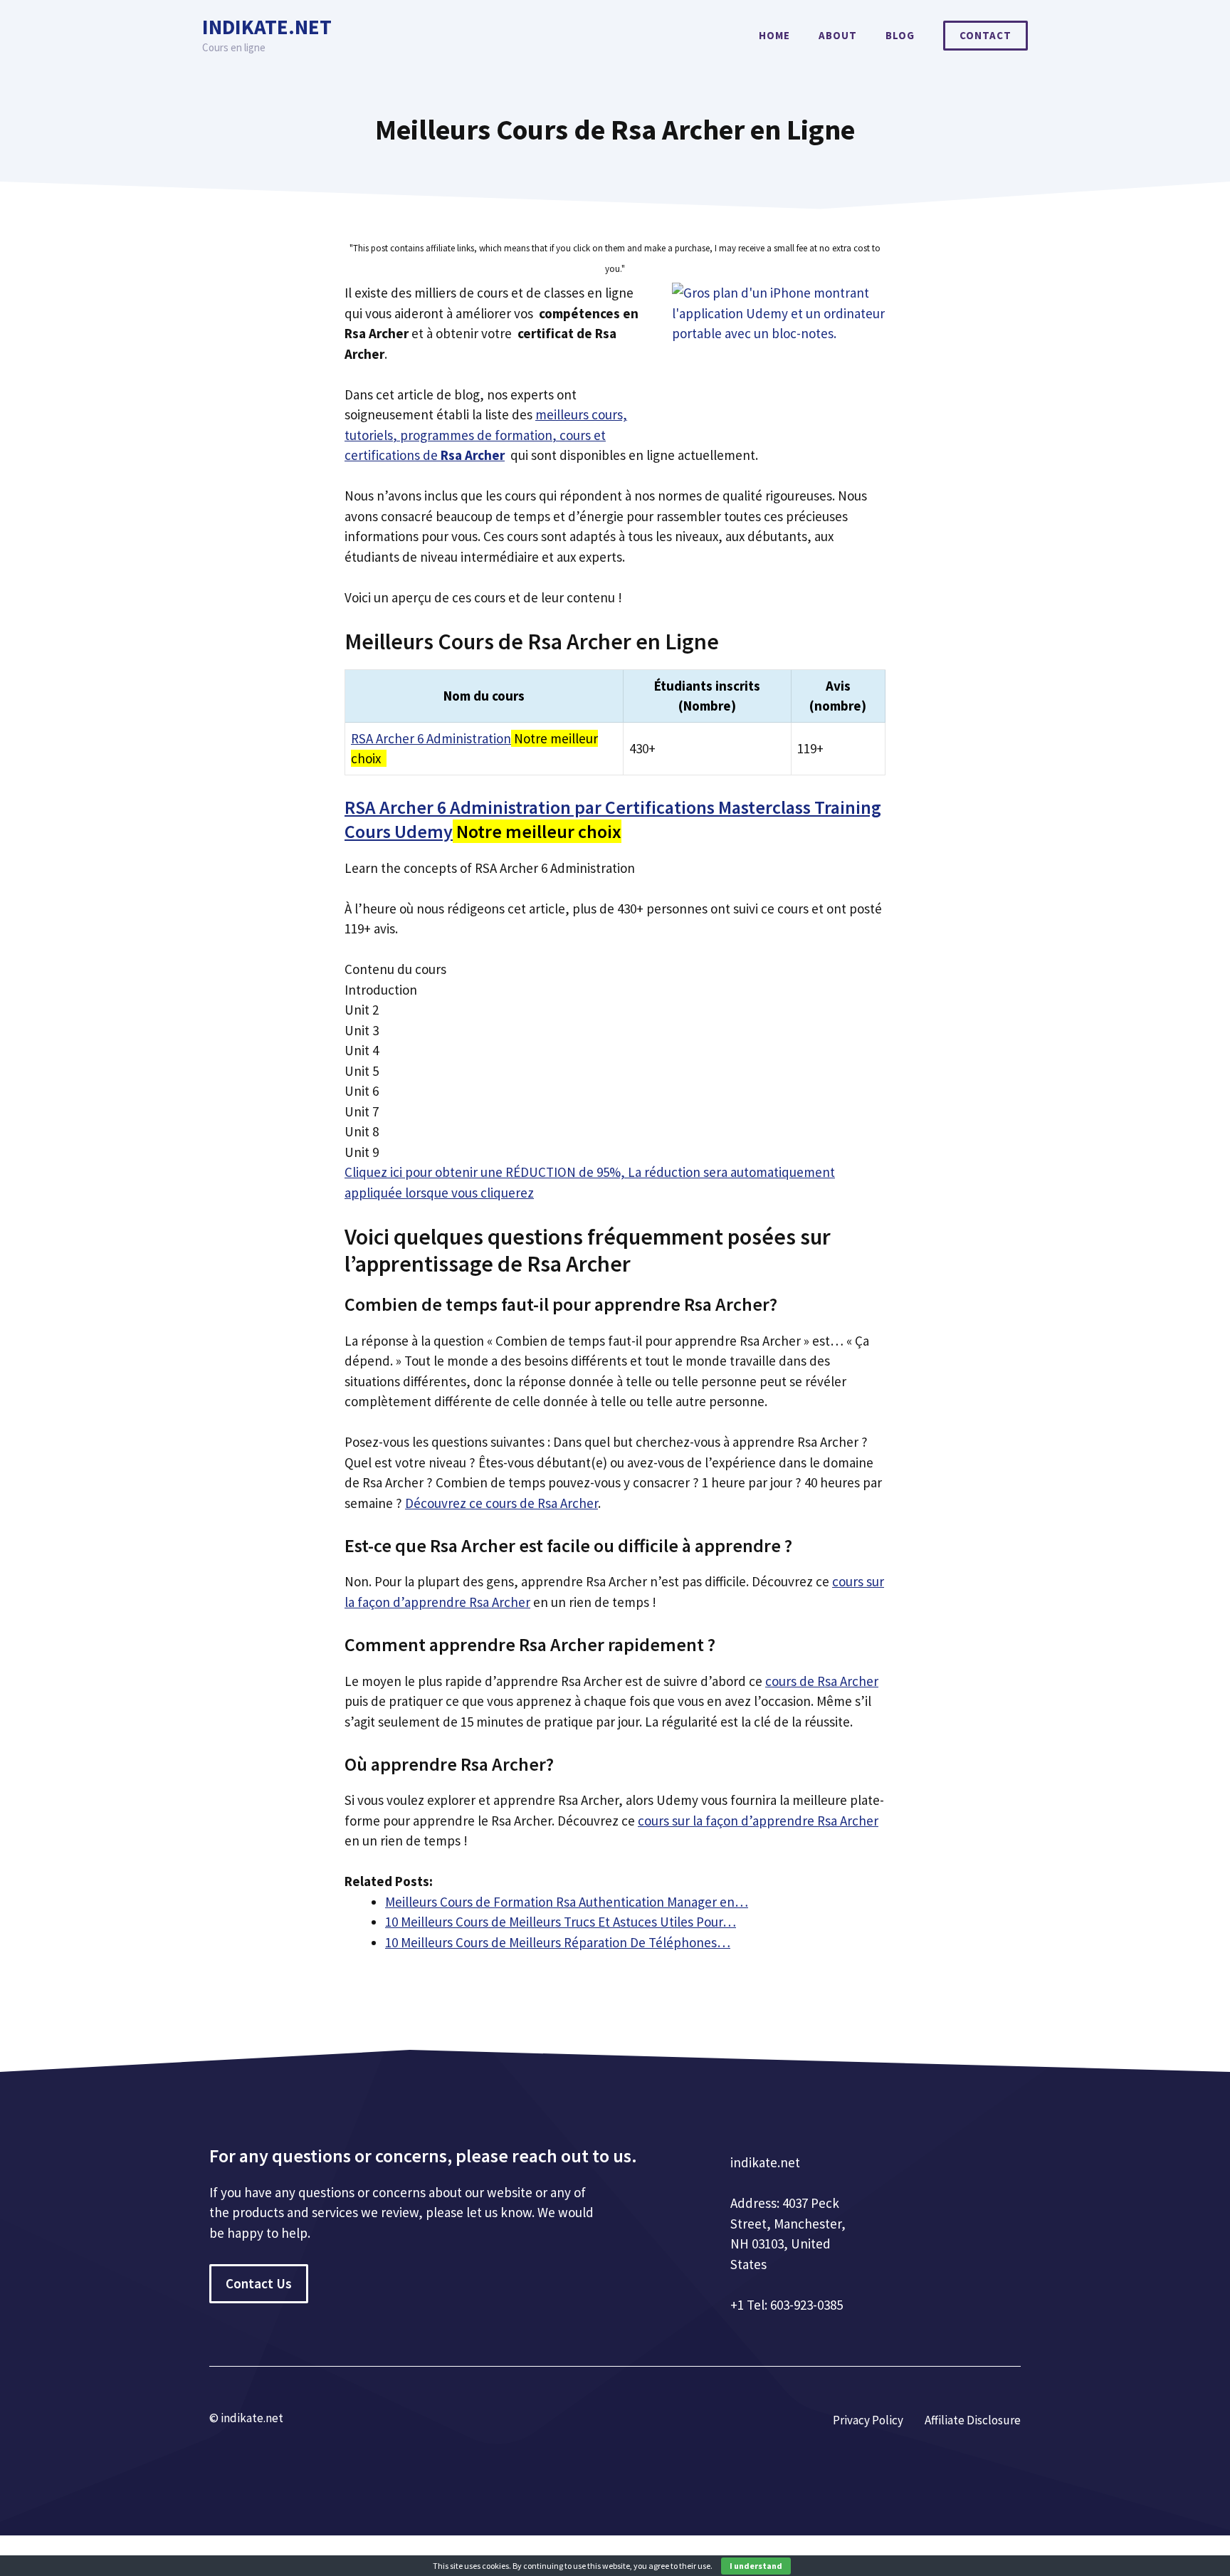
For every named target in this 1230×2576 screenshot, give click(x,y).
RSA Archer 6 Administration (431, 738)
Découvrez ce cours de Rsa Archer (501, 1503)
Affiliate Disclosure (973, 2420)
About (838, 35)
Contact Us (259, 2283)
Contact (985, 35)
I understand (756, 2566)
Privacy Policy (868, 2420)
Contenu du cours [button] (395, 969)
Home (774, 35)
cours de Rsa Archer (822, 1681)
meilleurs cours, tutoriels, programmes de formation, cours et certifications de (486, 435)
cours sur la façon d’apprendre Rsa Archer (758, 1821)
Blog (900, 35)
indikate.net (267, 27)
